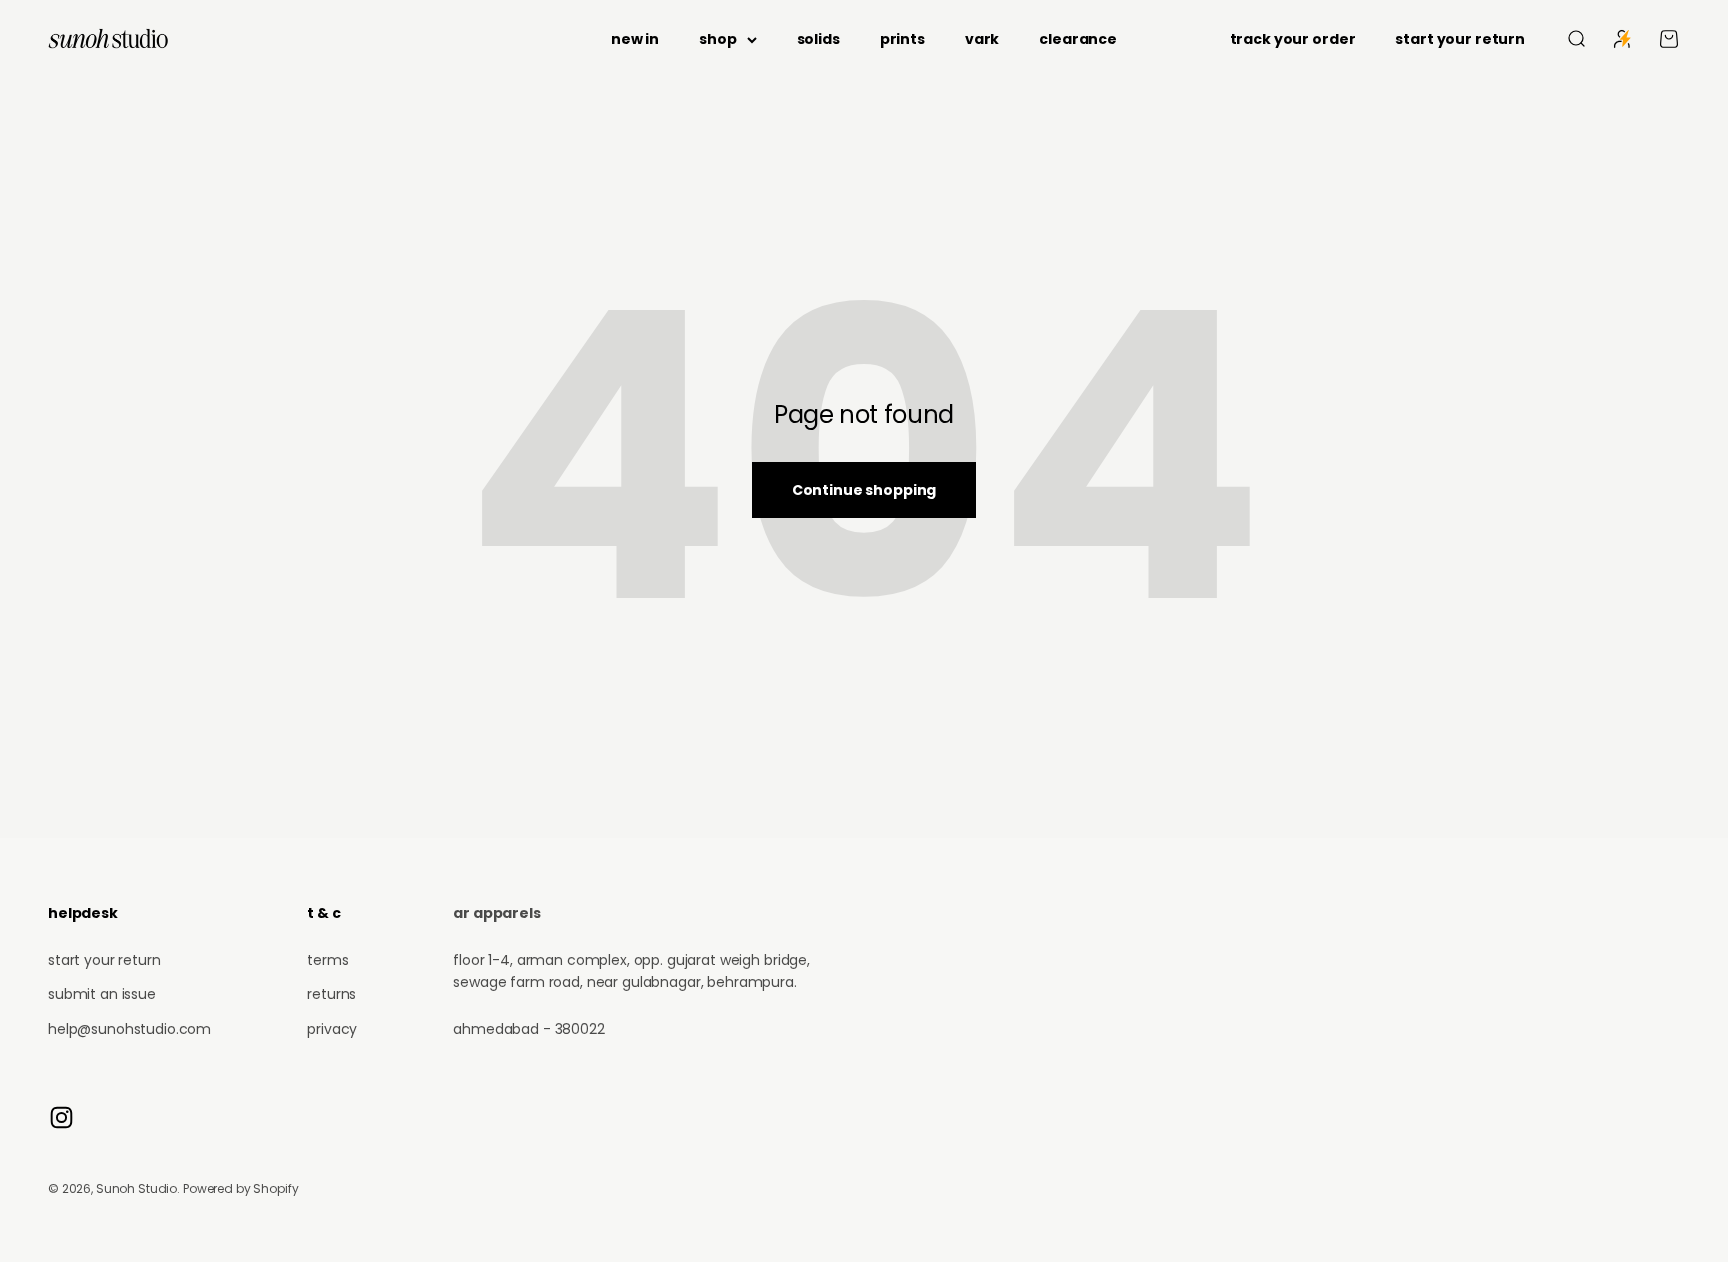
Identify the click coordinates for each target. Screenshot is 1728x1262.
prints (902, 39)
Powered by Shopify (240, 1188)
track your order (1293, 39)
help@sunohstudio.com (129, 1029)
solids (818, 39)
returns (331, 994)
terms (327, 960)
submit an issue (102, 994)
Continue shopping (864, 490)
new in (635, 39)
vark (982, 39)
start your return (1460, 39)
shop (717, 39)
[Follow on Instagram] (61, 1117)
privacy (332, 1029)
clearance (1078, 39)
